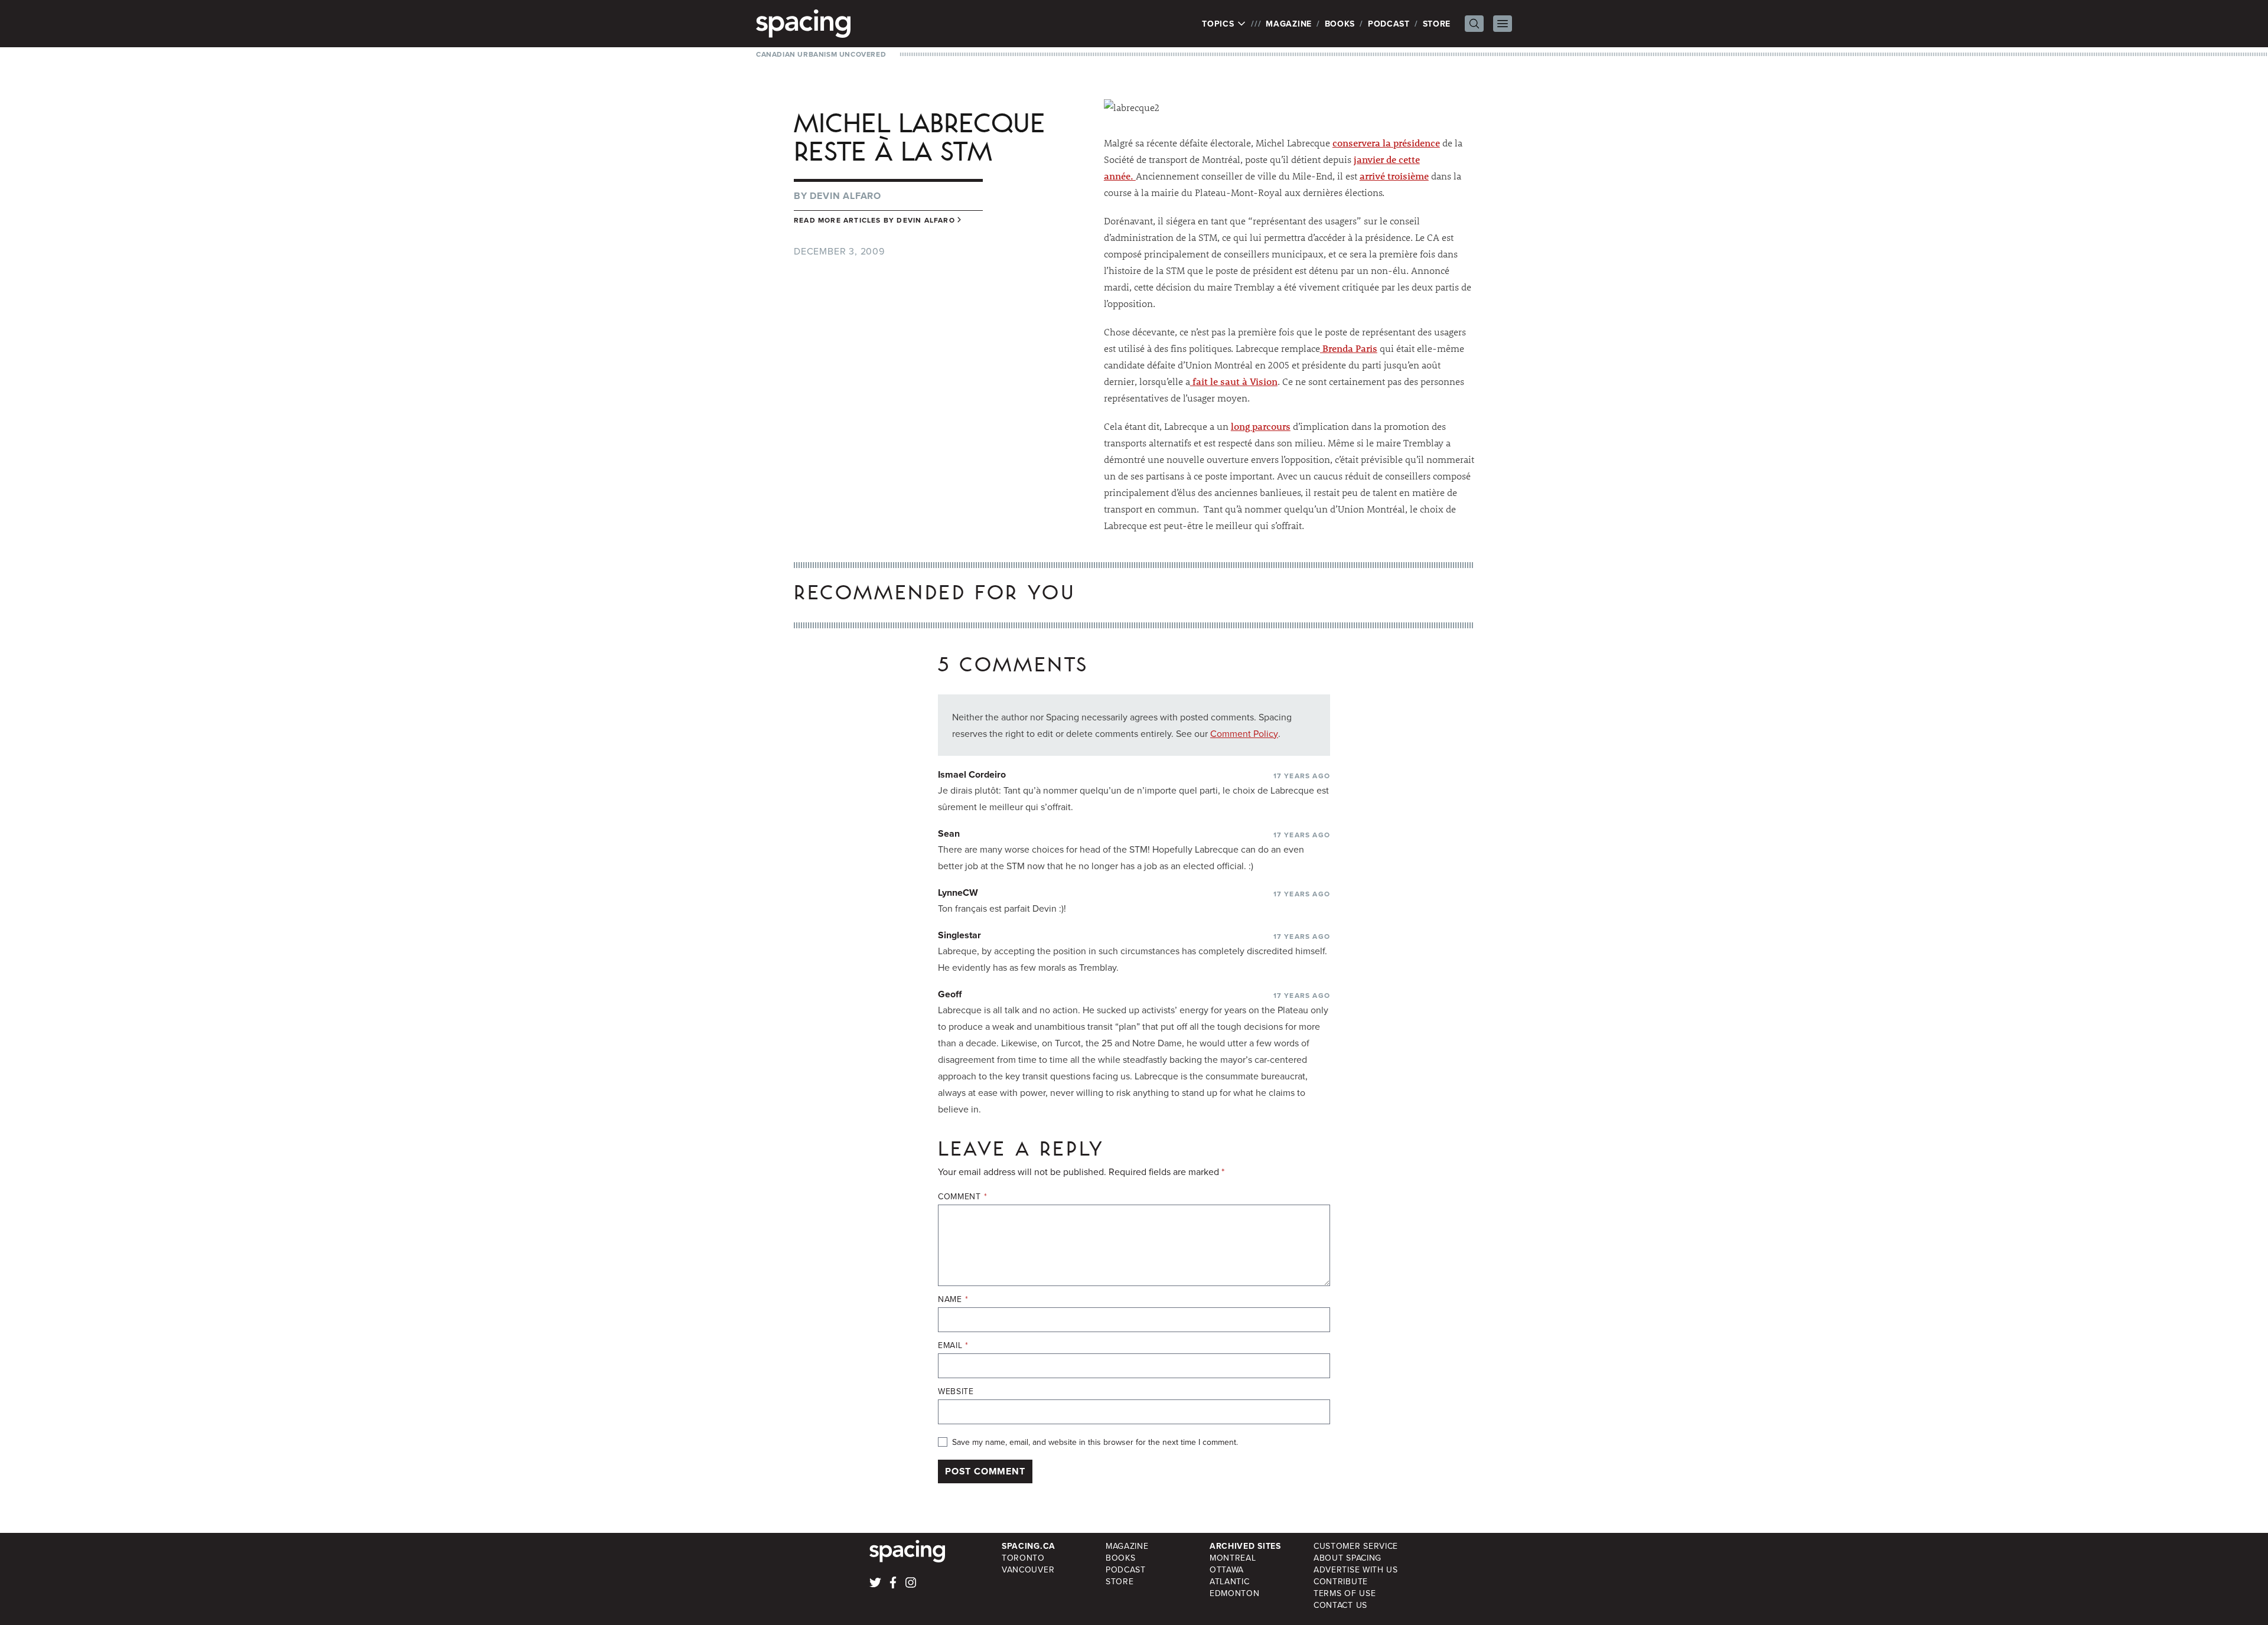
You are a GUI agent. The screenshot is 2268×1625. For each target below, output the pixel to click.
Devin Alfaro (845, 196)
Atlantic (1230, 1581)
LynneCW (958, 893)
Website (956, 1391)
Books (1340, 24)
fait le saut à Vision (1234, 381)
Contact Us (1340, 1605)
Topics (1219, 24)
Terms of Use (1345, 1593)
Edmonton (1235, 1593)
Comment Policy (1244, 733)
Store (1437, 24)
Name (953, 1299)
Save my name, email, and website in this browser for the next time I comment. (1095, 1442)
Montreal (1233, 1558)
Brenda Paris (1349, 348)
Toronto (1023, 1558)
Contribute (1341, 1581)
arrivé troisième (1394, 176)
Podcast (1389, 24)
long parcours (1261, 426)
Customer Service (1356, 1546)
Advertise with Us (1356, 1569)
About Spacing (1348, 1558)
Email (953, 1345)
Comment (962, 1196)
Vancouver (1028, 1569)
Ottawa (1227, 1569)
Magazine (1289, 24)
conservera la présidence (1386, 143)
